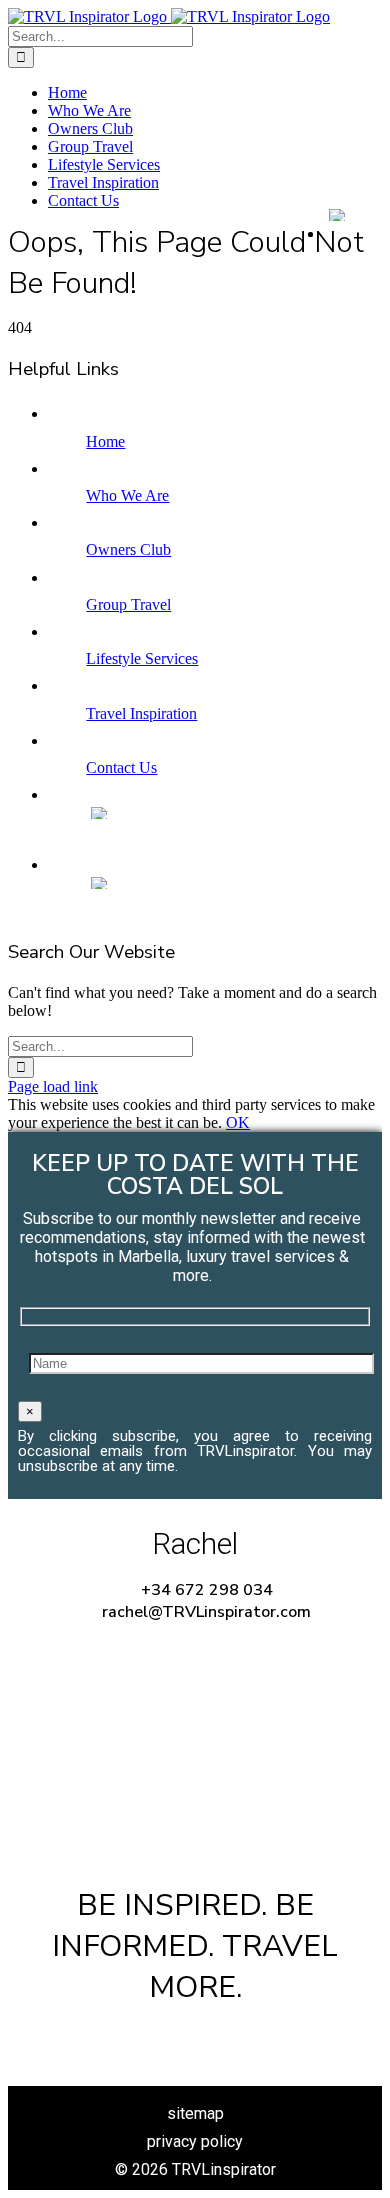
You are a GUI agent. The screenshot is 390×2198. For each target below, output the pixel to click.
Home (105, 441)
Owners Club (128, 549)
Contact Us (121, 767)
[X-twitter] (195, 2036)
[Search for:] (100, 35)
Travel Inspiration (141, 713)
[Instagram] (258, 2036)
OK (238, 1122)
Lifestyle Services (142, 658)
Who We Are (127, 495)
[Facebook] (131, 2036)
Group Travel (128, 604)
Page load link (53, 1086)
